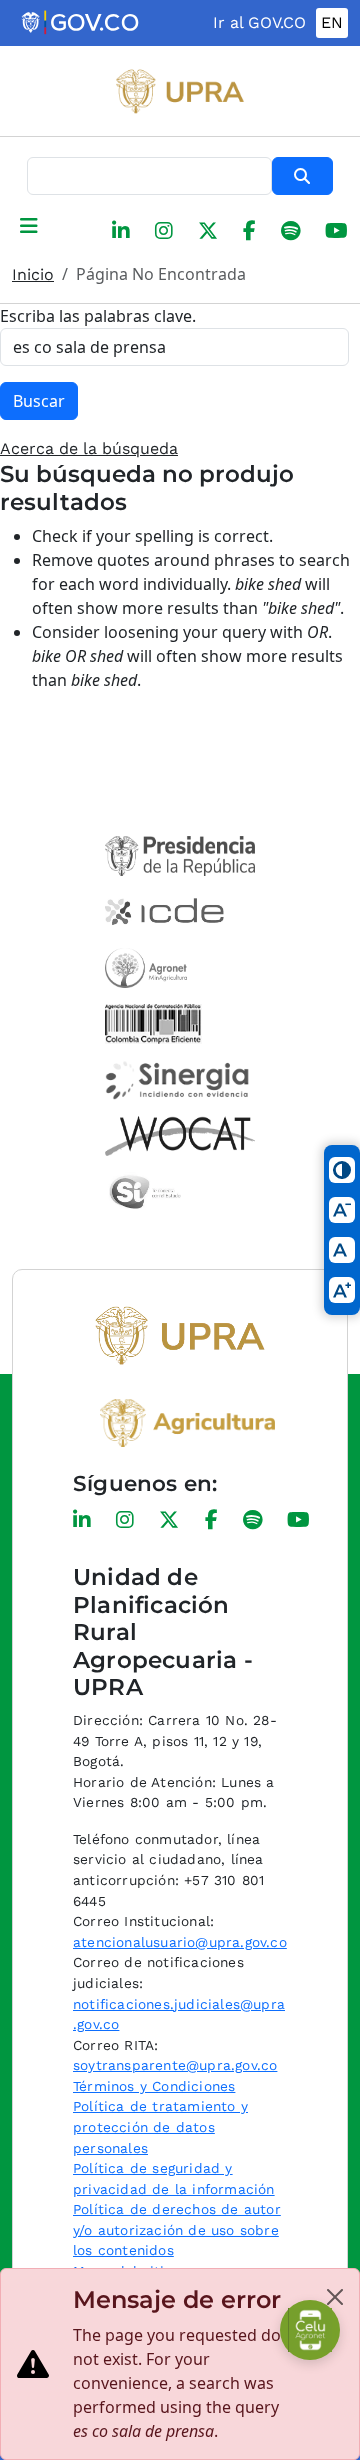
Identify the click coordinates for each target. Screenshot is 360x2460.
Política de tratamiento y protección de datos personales (160, 2126)
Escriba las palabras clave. (98, 316)
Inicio (33, 274)
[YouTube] (336, 231)
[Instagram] (164, 231)
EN (332, 22)
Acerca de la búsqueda (89, 448)
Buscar (302, 176)
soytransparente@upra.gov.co (175, 2065)
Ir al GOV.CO (259, 22)
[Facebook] (249, 231)
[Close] (335, 2297)
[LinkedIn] (121, 231)
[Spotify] (290, 231)
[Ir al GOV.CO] (81, 23)
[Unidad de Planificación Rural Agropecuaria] (180, 91)
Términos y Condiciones (154, 2086)
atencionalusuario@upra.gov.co (180, 1942)
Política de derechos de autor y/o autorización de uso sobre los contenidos (177, 2229)
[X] (208, 231)
